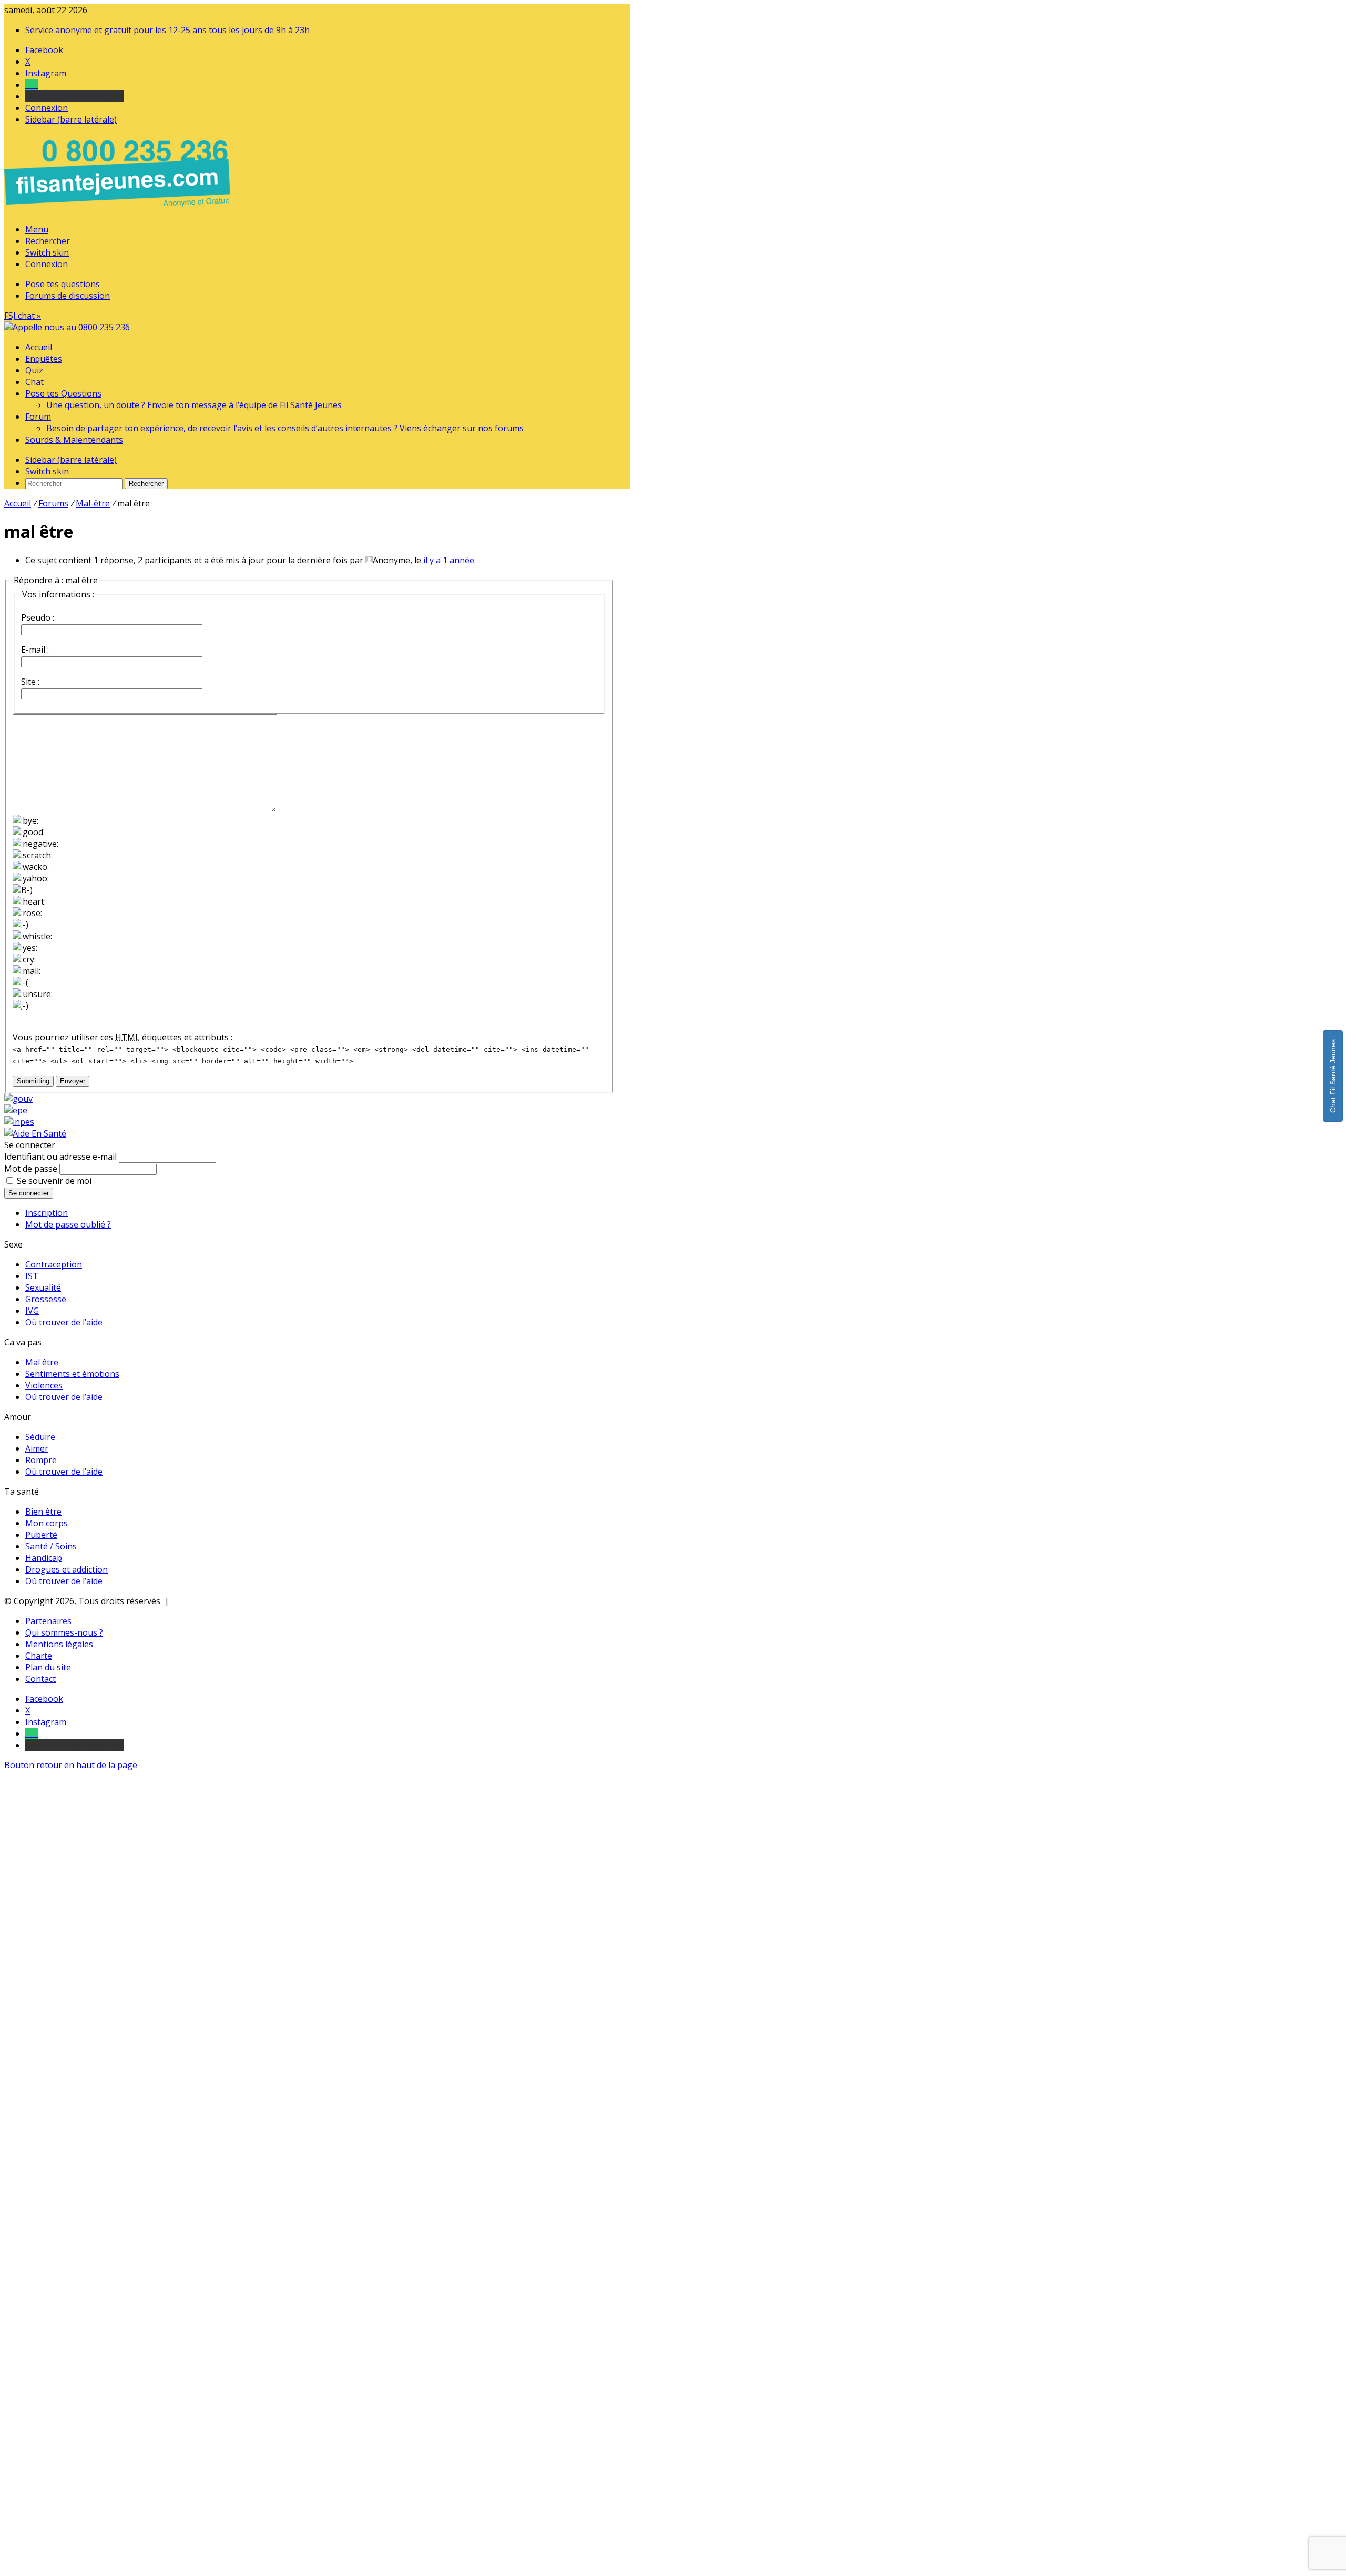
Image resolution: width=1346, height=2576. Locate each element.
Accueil (39, 347)
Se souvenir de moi (54, 1181)
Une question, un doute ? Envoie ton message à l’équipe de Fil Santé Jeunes (194, 405)
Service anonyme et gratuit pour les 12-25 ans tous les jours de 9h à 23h (167, 30)
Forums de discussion (68, 296)
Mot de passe (31, 1169)
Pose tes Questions (63, 393)
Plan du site (48, 1667)
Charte (39, 1656)
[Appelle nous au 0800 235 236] (119, 209)
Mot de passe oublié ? (68, 1224)
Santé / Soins (51, 1546)
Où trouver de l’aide (64, 1322)
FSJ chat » (23, 316)
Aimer (37, 1448)
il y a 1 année (449, 560)
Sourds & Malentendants (74, 440)
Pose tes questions (63, 284)
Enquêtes (44, 359)
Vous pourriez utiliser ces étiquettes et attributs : (123, 1037)
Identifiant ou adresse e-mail (60, 1157)
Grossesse (46, 1299)
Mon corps (47, 1523)
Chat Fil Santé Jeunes (1333, 1076)
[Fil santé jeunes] (67, 327)
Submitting (33, 1081)
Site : (30, 682)
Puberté (41, 1535)
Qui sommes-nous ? (64, 1632)
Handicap (44, 1558)
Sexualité (43, 1287)
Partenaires (48, 1621)
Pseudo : (38, 617)
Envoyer (73, 1081)
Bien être (43, 1512)
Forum (38, 417)
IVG (32, 1311)
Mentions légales (59, 1644)
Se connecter (29, 1193)
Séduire (40, 1437)
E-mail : (35, 650)
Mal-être (93, 503)
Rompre (41, 1460)
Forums (53, 503)
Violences (44, 1385)
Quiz (34, 370)
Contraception (54, 1264)
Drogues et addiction (67, 1569)
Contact (40, 1679)
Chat (34, 382)
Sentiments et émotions (72, 1374)
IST (32, 1276)
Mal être (42, 1362)
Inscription (47, 1213)
